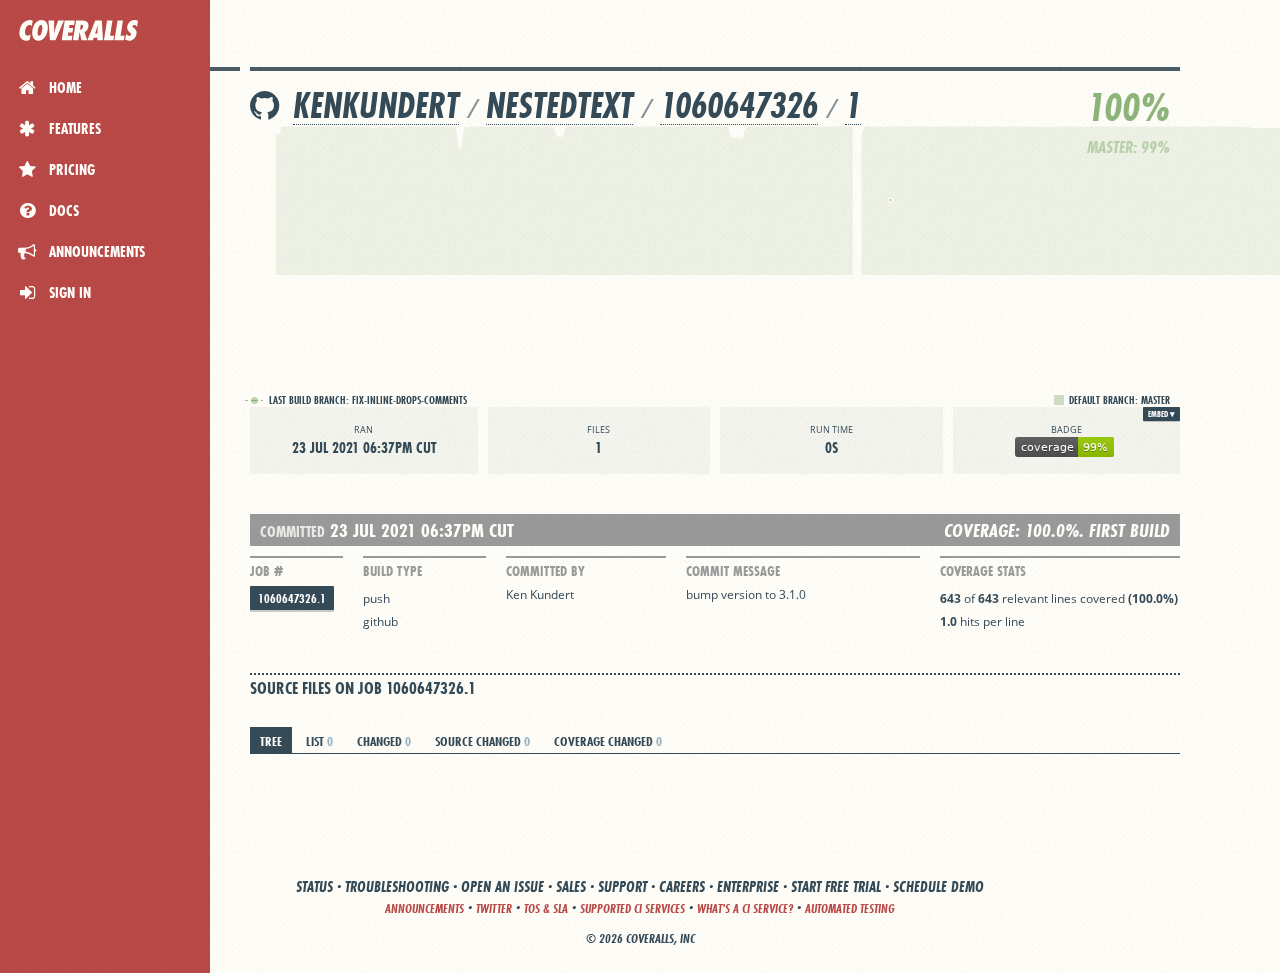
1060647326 (739, 105)
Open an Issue (502, 886)
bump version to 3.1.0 (746, 594)
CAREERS (682, 886)
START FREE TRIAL (836, 886)
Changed (384, 741)
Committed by (545, 571)
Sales (571, 886)
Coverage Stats (983, 571)
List (319, 741)
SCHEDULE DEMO (938, 886)
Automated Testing (850, 908)
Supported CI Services (632, 908)
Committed (292, 531)
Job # (266, 571)
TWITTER (494, 908)
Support (622, 886)
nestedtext (559, 105)
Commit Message (733, 571)
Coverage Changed (608, 741)
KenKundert (376, 105)
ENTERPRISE (748, 886)
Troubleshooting (397, 886)
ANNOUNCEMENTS (424, 908)
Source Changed (482, 741)
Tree (271, 741)
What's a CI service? (745, 908)
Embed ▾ (1161, 414)
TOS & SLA (546, 908)
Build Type (392, 571)
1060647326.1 (292, 598)
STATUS (314, 886)
